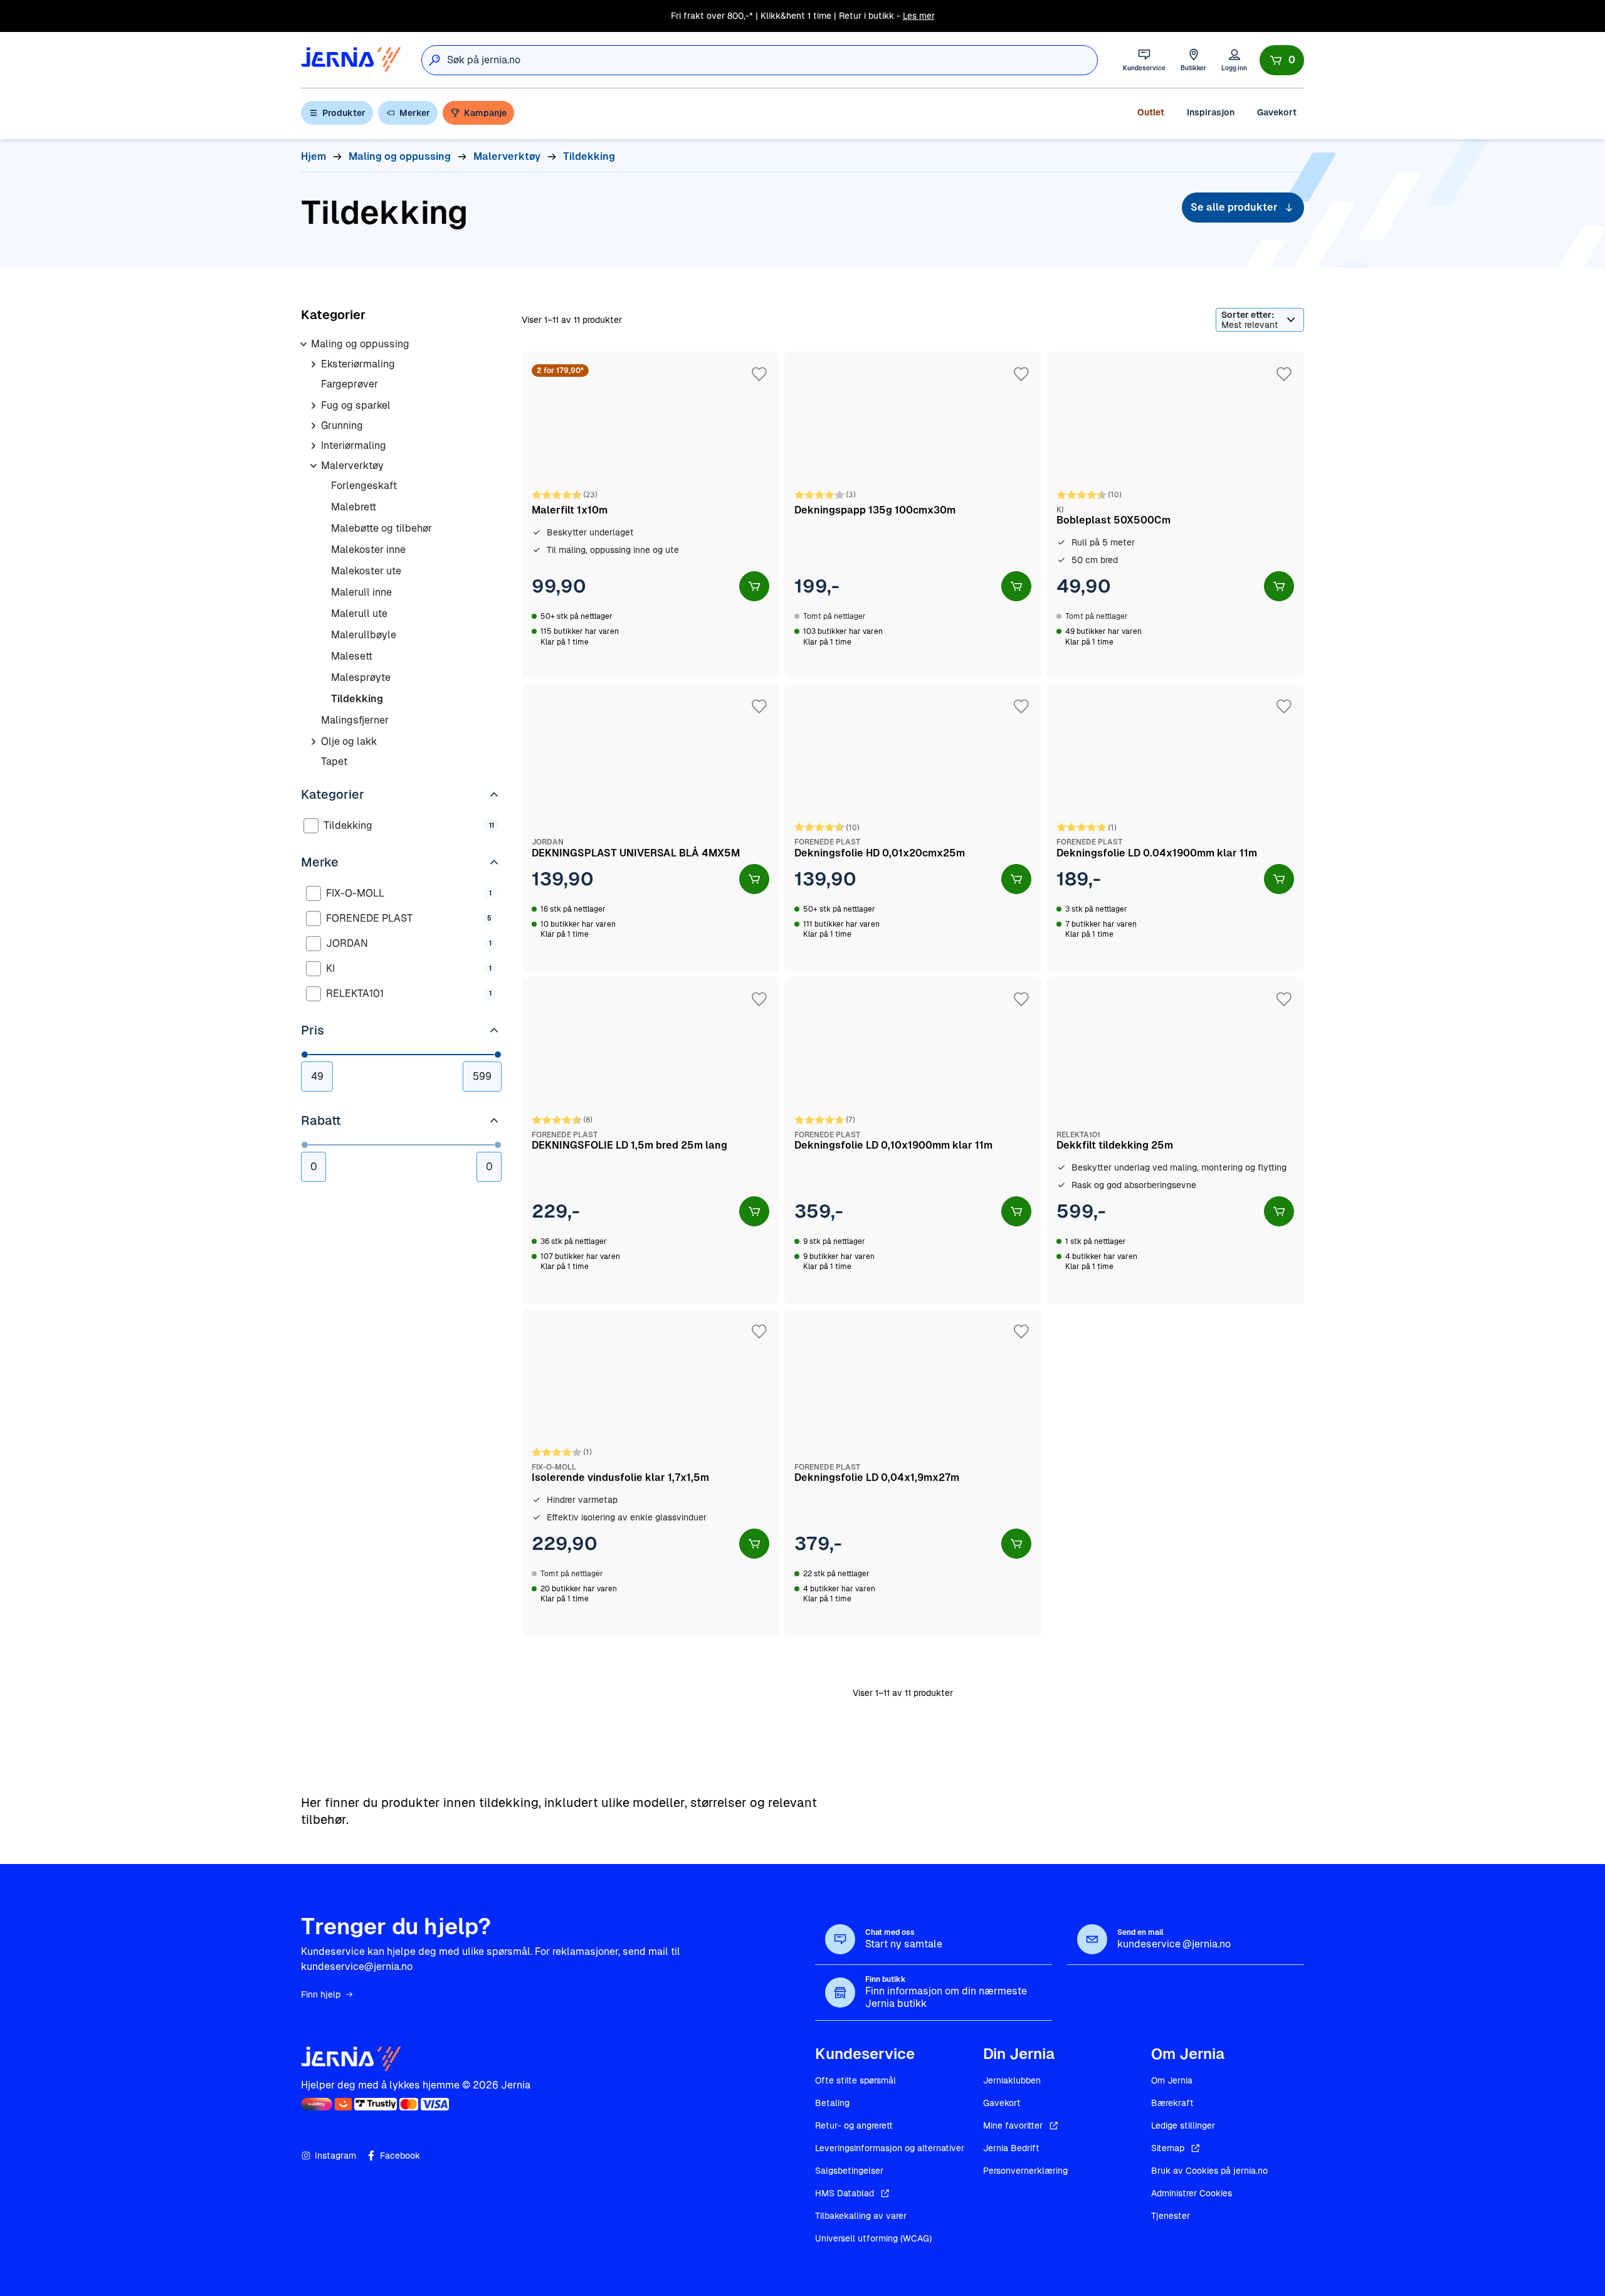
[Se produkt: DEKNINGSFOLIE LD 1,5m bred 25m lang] (650, 1140)
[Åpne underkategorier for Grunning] (313, 426)
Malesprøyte (361, 677)
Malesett (352, 656)
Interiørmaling (354, 445)
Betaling (832, 2103)
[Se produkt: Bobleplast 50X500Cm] (1175, 515)
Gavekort (1277, 112)
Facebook (400, 2156)
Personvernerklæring (1025, 2171)
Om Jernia (1172, 2080)
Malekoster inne (368, 550)
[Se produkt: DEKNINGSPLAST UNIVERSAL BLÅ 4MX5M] (650, 828)
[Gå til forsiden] (351, 60)
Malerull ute (359, 613)
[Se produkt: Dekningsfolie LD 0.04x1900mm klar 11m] (1175, 828)
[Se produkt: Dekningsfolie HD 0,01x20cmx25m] (913, 828)
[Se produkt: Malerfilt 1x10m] (650, 515)
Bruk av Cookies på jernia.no (1209, 2171)
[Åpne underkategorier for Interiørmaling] (313, 446)
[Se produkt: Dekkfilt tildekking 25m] (1175, 1140)
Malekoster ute (366, 571)
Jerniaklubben (1012, 2080)
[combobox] (772, 60)
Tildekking (357, 699)
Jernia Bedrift (1011, 2148)
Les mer (919, 16)
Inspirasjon (1211, 112)
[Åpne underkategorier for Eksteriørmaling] (313, 364)
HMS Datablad (845, 2193)
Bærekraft (1172, 2103)
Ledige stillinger (1183, 2125)
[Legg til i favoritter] (759, 374)
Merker (415, 113)
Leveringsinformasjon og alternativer (890, 2148)
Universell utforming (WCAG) (873, 2238)
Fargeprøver (350, 384)
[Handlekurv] (1282, 60)
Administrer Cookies (1192, 2193)
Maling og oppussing (360, 344)
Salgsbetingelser (849, 2171)
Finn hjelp (321, 1994)
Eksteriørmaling (358, 364)
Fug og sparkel (356, 405)
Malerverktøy (352, 466)
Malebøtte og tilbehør (382, 528)
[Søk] (434, 60)
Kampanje (485, 113)
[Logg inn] (1234, 60)
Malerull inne (361, 592)
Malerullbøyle (364, 635)
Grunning (342, 425)
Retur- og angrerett (854, 2125)
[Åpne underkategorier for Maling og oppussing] (303, 344)
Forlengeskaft (364, 486)
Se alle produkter (1234, 207)
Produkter (344, 113)
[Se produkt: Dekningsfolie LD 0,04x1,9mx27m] (913, 1473)
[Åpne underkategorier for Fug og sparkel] (313, 406)
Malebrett (354, 507)
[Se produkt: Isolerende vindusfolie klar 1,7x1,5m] (650, 1473)
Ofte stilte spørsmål (855, 2080)
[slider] (305, 1055)
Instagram (335, 2156)
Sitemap (1168, 2148)
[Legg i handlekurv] (754, 586)
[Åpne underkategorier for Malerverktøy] (313, 466)
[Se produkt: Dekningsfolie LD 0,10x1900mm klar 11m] (913, 1140)
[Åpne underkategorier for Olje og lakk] (313, 742)
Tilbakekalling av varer (861, 2216)
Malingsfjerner (355, 720)
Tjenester (1171, 2216)
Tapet (334, 761)
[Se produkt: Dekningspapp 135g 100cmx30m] (913, 515)
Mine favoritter (1013, 2125)
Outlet (1151, 112)
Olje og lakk (349, 741)
